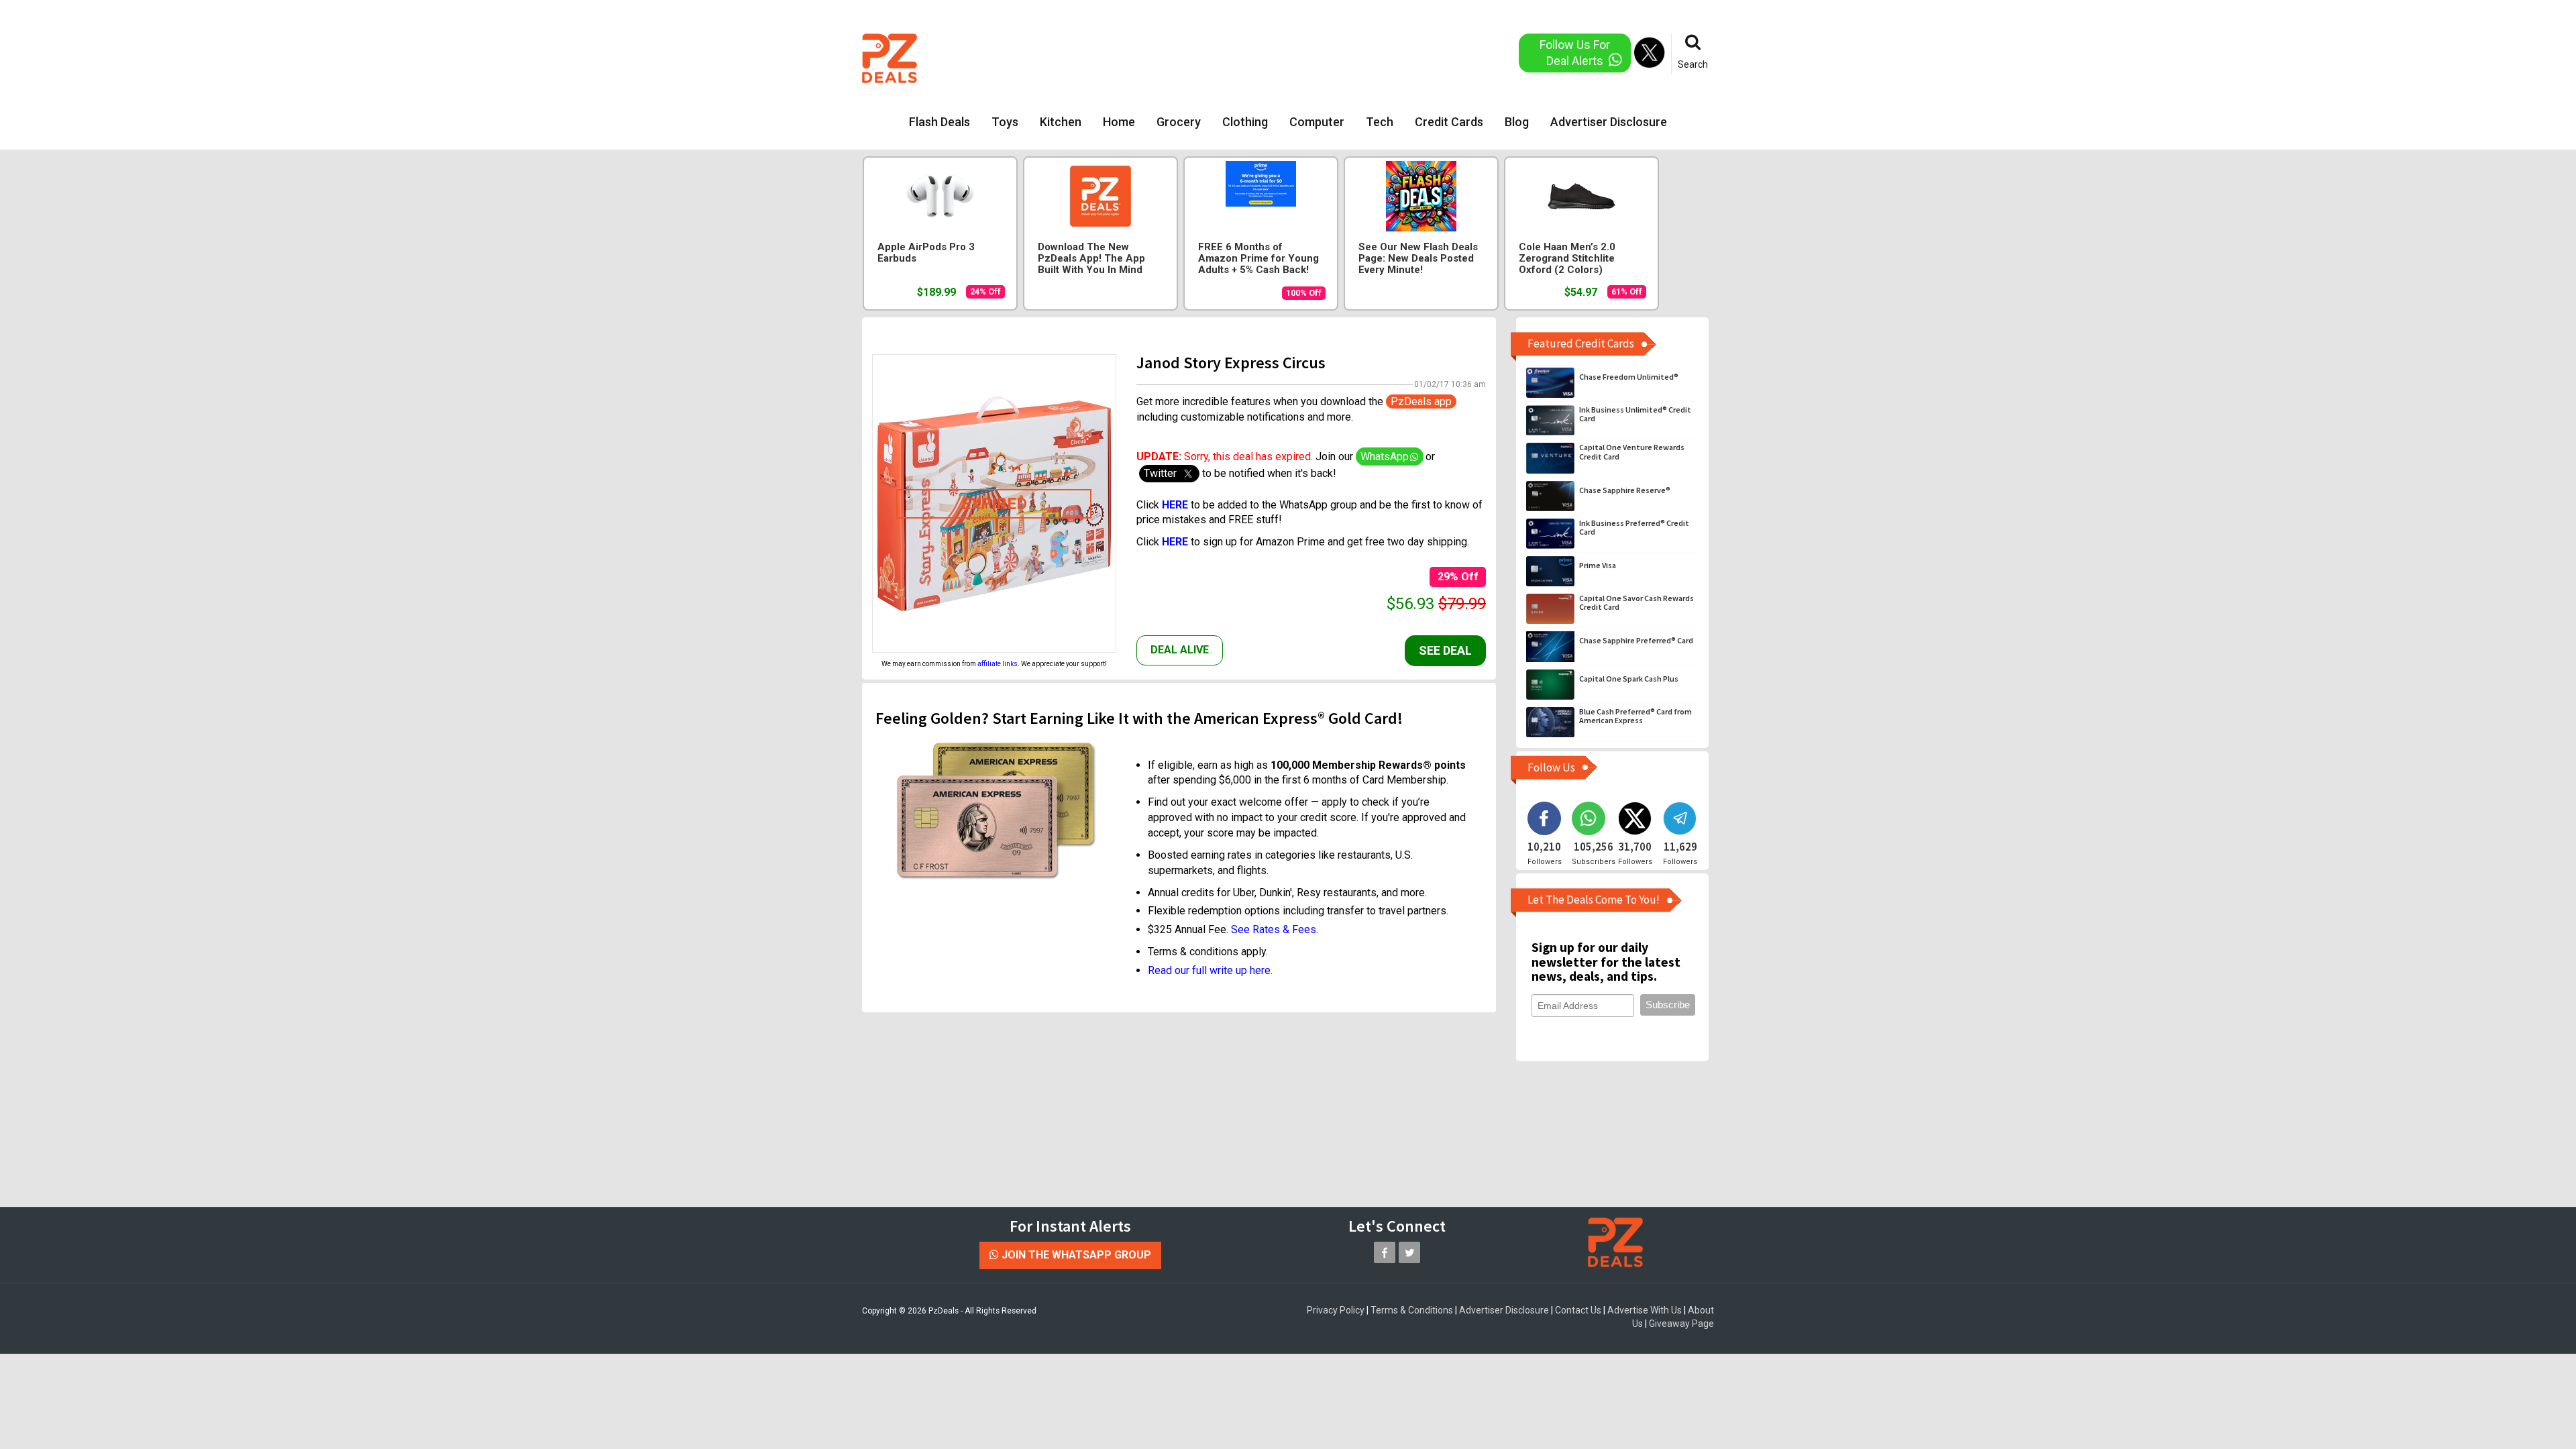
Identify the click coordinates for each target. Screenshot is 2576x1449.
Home (1119, 122)
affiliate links (998, 664)
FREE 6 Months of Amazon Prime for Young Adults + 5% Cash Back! (1258, 259)
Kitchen (1061, 122)
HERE (1176, 542)
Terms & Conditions (1412, 1310)
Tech (1380, 122)
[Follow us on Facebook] (1385, 1252)
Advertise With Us (1645, 1310)
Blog (1517, 122)
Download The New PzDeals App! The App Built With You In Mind (1091, 259)
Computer (1317, 122)
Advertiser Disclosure (1609, 122)
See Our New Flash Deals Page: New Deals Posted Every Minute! (1418, 259)
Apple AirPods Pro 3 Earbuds (926, 253)
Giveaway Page (1681, 1324)
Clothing (1245, 122)
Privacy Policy (1336, 1310)
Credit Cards (1449, 122)
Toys (1005, 122)
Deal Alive (1180, 650)
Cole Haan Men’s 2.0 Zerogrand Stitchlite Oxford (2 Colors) (1567, 259)
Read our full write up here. (1210, 970)
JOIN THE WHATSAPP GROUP (1075, 1255)
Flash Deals (940, 122)
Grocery (1179, 122)
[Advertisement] (1234, 57)
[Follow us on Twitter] (1409, 1252)
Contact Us (1578, 1310)
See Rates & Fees (1274, 929)
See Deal (1445, 650)
